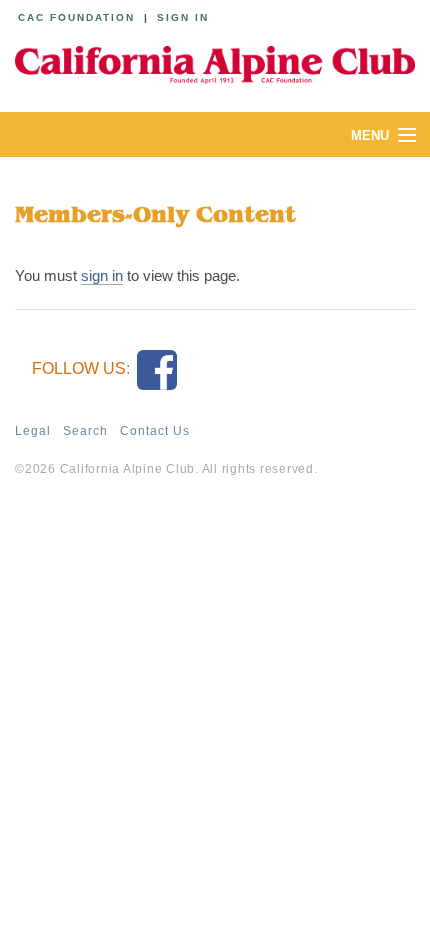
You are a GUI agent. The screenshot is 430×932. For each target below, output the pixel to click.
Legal (33, 431)
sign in (102, 275)
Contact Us (155, 431)
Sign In (183, 17)
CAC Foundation (76, 17)
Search (85, 431)
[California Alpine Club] (215, 62)
